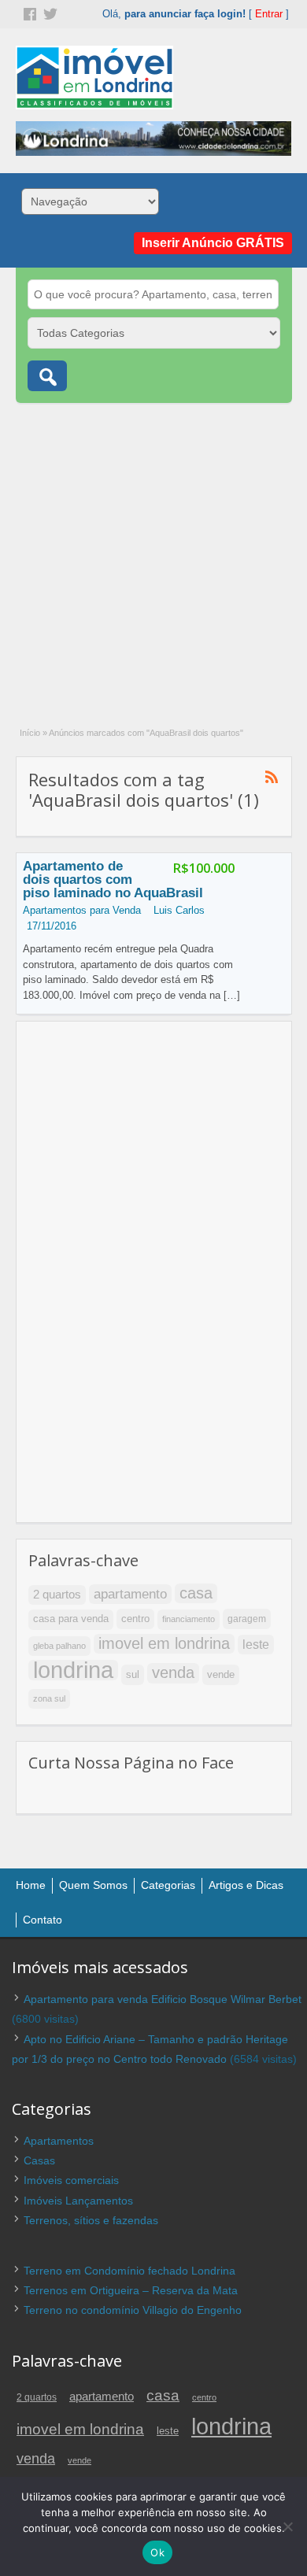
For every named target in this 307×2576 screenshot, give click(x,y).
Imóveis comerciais (71, 2180)
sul (133, 1674)
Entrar (269, 14)
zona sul (49, 1698)
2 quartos (57, 1595)
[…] (232, 995)
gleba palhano (59, 1646)
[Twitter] (49, 13)
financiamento (189, 1619)
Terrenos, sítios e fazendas (91, 2220)
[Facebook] (28, 13)
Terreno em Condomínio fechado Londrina (129, 2271)
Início (30, 733)
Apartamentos (59, 2141)
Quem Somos (93, 1885)
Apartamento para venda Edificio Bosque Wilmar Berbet (163, 1999)
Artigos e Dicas (246, 1885)
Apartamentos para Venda (82, 910)
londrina (73, 1670)
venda (173, 1672)
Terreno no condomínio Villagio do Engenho (133, 2310)
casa (196, 1593)
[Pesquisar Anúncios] (47, 376)
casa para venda (71, 1619)
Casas (39, 2160)
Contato (43, 1920)
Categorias (168, 1885)
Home (31, 1885)
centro (135, 1619)
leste (256, 1645)
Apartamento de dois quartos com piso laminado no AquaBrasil (113, 880)
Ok (157, 2552)
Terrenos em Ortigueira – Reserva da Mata (131, 2290)
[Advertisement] (153, 556)
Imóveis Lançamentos (78, 2201)
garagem (247, 1619)
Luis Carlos (179, 910)
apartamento (130, 1594)
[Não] (287, 2526)
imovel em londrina (164, 1643)
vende (221, 1674)
